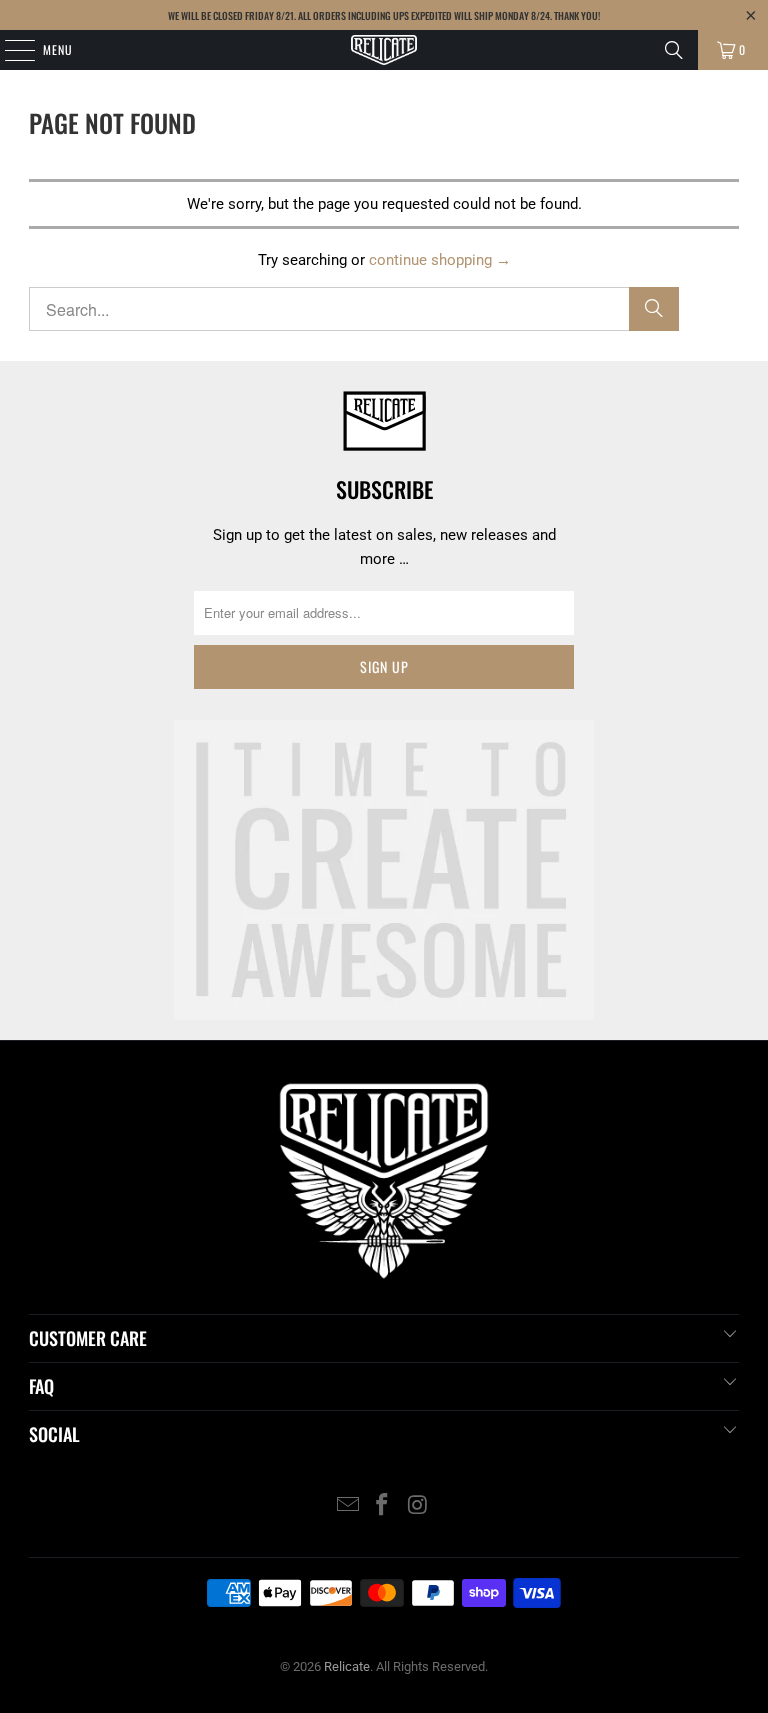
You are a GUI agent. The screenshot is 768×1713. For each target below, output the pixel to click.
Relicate (347, 1666)
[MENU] (9, 50)
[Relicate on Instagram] (418, 1506)
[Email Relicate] (348, 1506)
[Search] (674, 50)
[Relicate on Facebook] (383, 1506)
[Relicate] (384, 50)
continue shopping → (440, 260)
